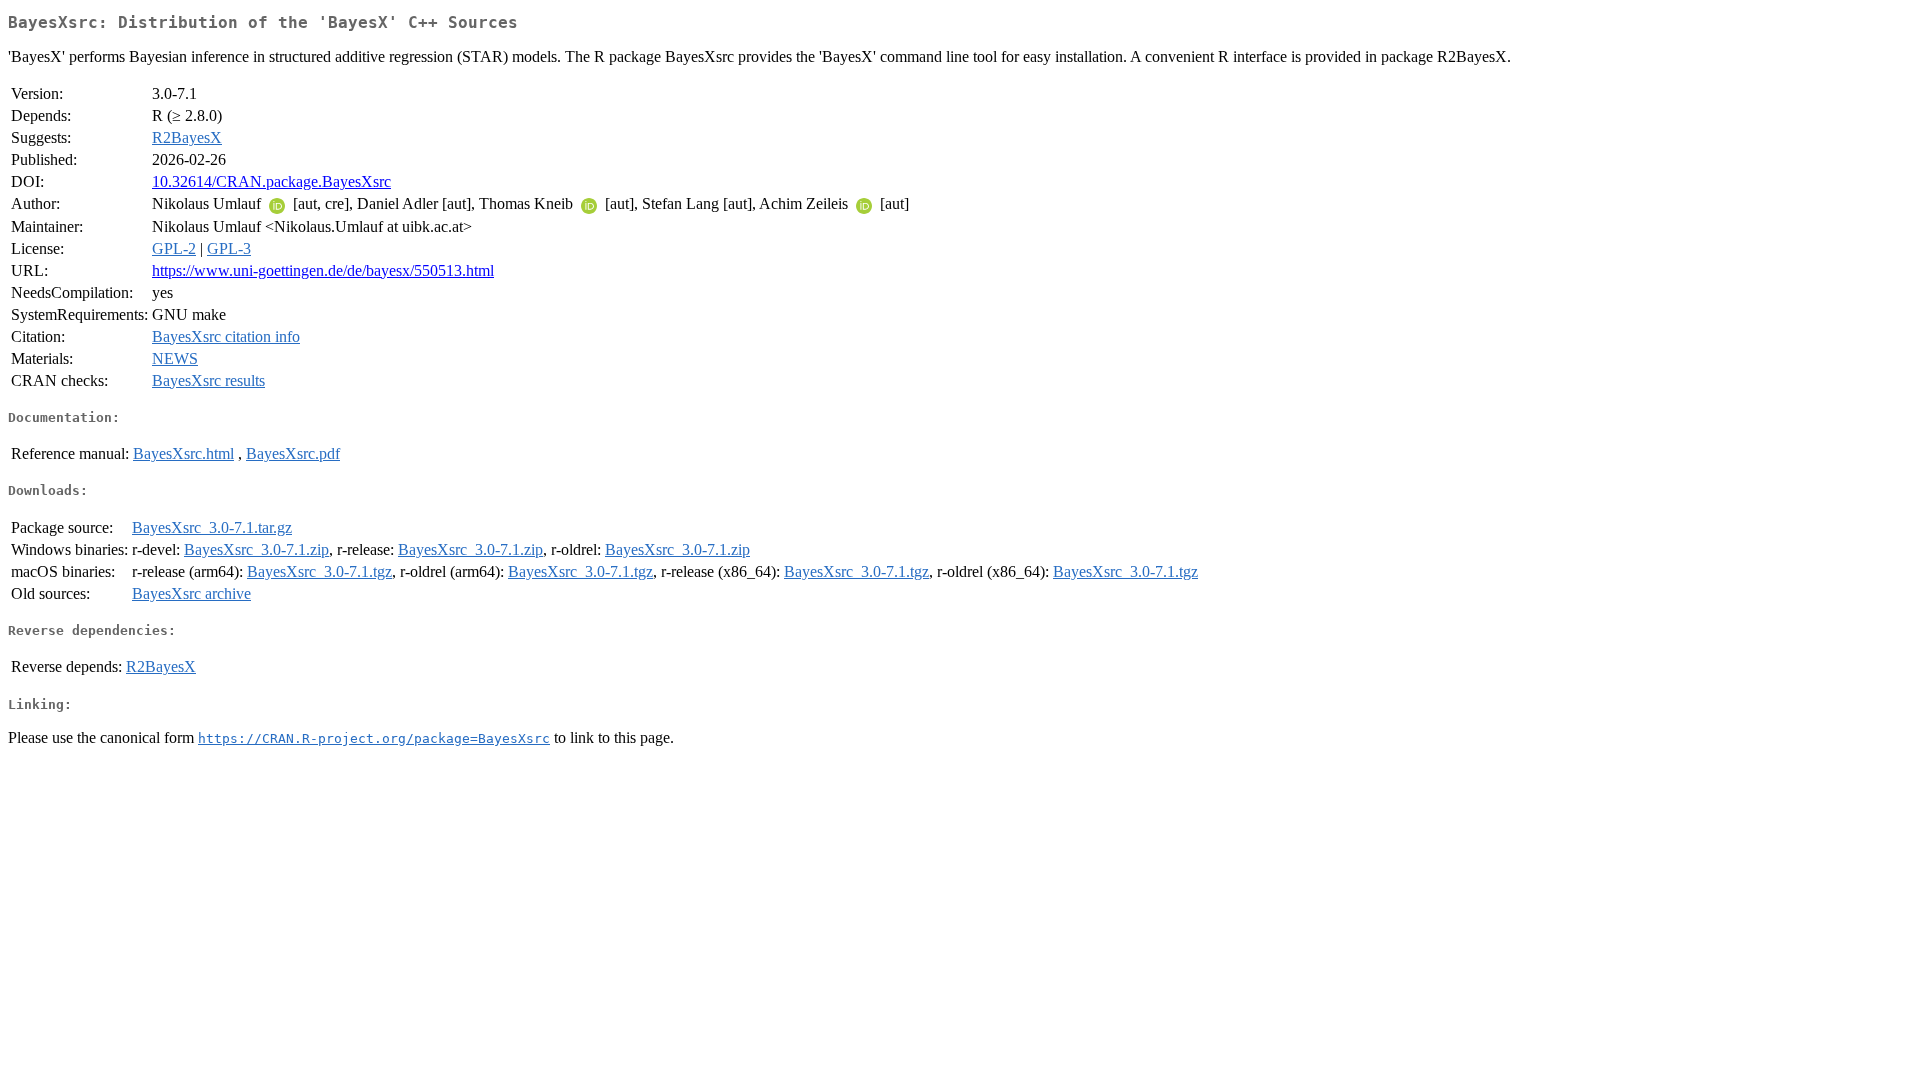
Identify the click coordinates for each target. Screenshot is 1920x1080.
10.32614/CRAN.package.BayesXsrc (271, 181)
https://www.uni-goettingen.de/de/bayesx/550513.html (323, 270)
